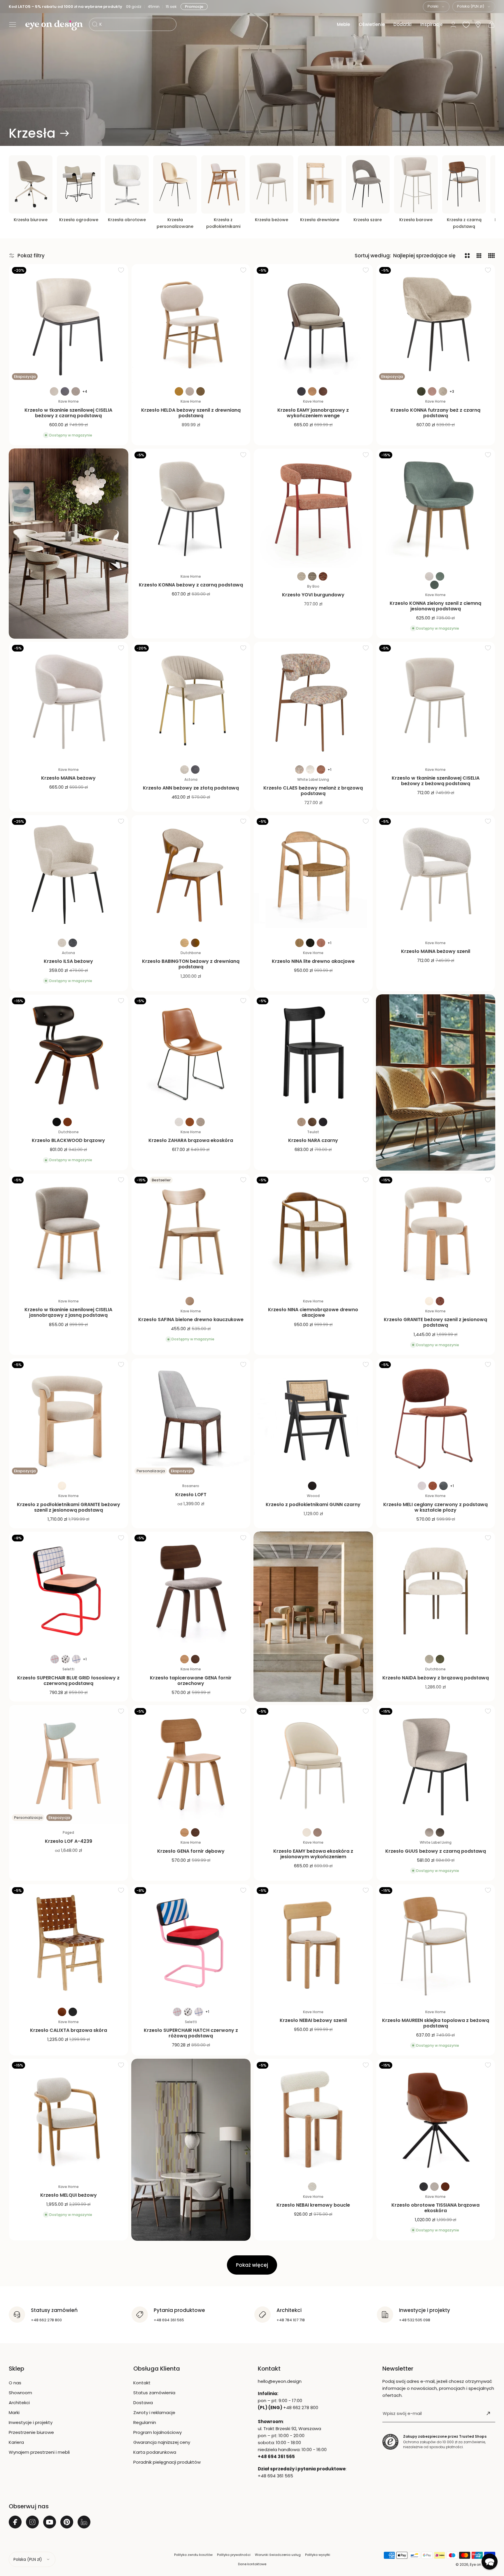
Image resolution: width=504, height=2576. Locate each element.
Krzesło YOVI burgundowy (313, 595)
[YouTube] (50, 2522)
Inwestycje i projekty (31, 2422)
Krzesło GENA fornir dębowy (191, 1851)
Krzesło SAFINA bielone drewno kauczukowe (191, 1320)
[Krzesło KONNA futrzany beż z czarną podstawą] (436, 324)
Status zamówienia (154, 2393)
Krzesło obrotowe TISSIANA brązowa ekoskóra (435, 2208)
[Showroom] (478, 25)
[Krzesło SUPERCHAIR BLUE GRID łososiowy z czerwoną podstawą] (69, 1591)
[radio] (54, 391)
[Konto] (453, 25)
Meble (343, 24)
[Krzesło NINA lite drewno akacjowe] (313, 875)
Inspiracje (431, 24)
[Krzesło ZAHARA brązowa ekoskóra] (191, 1054)
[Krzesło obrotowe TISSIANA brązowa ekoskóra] (436, 2119)
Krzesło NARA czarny (313, 1140)
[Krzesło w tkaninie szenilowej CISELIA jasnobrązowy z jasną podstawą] (69, 1233)
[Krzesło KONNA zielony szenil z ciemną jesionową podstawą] (436, 508)
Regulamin (145, 2422)
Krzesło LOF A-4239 (69, 1841)
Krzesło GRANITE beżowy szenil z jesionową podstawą (435, 1322)
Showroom (20, 2393)
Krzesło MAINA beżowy (68, 778)
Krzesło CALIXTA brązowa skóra (69, 2030)
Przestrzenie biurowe (31, 2432)
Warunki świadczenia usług (278, 2555)
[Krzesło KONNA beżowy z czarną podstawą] (191, 508)
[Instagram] (32, 2522)
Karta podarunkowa (155, 2452)
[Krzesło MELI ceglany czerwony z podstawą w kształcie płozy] (436, 1418)
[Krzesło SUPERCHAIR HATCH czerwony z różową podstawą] (191, 1944)
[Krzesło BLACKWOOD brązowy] (69, 1054)
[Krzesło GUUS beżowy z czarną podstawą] (436, 1765)
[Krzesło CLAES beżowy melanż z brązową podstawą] (313, 701)
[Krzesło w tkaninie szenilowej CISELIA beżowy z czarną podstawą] (69, 324)
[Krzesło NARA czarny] (313, 1054)
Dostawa (143, 2403)
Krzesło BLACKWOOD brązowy (68, 1140)
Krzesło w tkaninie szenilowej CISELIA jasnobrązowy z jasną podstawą (68, 1312)
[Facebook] (15, 2522)
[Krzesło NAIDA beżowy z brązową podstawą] (436, 1591)
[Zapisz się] (488, 2413)
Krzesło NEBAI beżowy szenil (313, 2020)
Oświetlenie (372, 24)
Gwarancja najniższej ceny (162, 2442)
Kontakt (142, 2383)
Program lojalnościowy (157, 2432)
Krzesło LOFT (191, 1495)
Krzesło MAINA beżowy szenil (436, 951)
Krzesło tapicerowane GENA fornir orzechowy (191, 1681)
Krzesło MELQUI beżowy (69, 2195)
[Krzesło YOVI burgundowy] (313, 508)
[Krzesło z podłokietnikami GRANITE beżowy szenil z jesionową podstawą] (69, 1418)
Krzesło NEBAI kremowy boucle (313, 2205)
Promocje (196, 7)
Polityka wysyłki (318, 2555)
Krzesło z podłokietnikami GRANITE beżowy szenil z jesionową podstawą (69, 1507)
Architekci (19, 2403)
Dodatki (402, 24)
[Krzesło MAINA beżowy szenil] (436, 875)
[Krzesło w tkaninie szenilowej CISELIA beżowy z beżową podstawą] (436, 701)
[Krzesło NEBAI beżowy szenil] (313, 1944)
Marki (14, 2412)
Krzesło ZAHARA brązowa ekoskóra (191, 1140)
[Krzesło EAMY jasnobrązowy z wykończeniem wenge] (313, 324)
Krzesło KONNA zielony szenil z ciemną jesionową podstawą (435, 606)
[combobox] (436, 7)
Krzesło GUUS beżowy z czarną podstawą (436, 1851)
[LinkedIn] (84, 2522)
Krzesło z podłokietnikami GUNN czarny (313, 1504)
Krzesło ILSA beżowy (68, 961)
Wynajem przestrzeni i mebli (39, 2452)
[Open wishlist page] (466, 25)
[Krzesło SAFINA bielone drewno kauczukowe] (191, 1233)
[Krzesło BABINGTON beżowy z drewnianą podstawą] (191, 875)
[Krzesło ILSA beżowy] (69, 875)
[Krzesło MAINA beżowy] (69, 701)
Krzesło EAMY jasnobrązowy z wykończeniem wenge (313, 413)
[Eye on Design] (54, 25)
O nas (15, 2383)
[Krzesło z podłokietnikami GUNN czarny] (313, 1418)
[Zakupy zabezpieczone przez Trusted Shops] (390, 2442)
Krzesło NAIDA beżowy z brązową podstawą (436, 1678)
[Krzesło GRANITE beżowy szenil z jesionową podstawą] (436, 1233)
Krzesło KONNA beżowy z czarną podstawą (191, 585)
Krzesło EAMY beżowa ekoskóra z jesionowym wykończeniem (313, 1854)
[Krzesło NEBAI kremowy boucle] (313, 2119)
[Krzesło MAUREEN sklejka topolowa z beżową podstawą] (436, 1944)
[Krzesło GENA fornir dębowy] (191, 1765)
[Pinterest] (67, 2522)
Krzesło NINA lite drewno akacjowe (313, 961)
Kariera (16, 2442)
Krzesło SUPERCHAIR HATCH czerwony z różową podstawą (191, 2033)
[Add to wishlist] (121, 270)
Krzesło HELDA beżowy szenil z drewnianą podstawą (191, 413)
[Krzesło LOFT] (191, 1418)
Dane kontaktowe (252, 2564)
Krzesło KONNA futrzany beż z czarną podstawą (435, 413)
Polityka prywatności (234, 2555)
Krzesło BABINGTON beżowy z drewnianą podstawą (191, 964)
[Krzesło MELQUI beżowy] (69, 2119)
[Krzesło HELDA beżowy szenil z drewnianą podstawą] (191, 324)
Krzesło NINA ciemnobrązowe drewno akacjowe (313, 1312)
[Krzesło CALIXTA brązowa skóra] (69, 1944)
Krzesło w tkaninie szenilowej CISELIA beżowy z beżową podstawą (436, 781)
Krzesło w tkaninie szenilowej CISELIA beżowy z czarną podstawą (68, 413)
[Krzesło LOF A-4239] (69, 1765)
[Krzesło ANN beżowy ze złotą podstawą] (191, 701)
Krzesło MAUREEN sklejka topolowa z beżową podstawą (436, 2023)
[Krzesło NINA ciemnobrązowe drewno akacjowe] (313, 1233)
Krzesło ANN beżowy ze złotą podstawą (191, 788)
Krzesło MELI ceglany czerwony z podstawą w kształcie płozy (435, 1507)
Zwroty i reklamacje (154, 2412)
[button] (13, 25)
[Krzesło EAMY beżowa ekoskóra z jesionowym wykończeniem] (313, 1765)
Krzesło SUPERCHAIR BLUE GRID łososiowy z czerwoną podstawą (68, 1681)
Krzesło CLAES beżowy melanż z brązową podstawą (313, 791)
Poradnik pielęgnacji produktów (167, 2462)
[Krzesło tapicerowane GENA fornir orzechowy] (191, 1591)
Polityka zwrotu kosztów (193, 2555)
